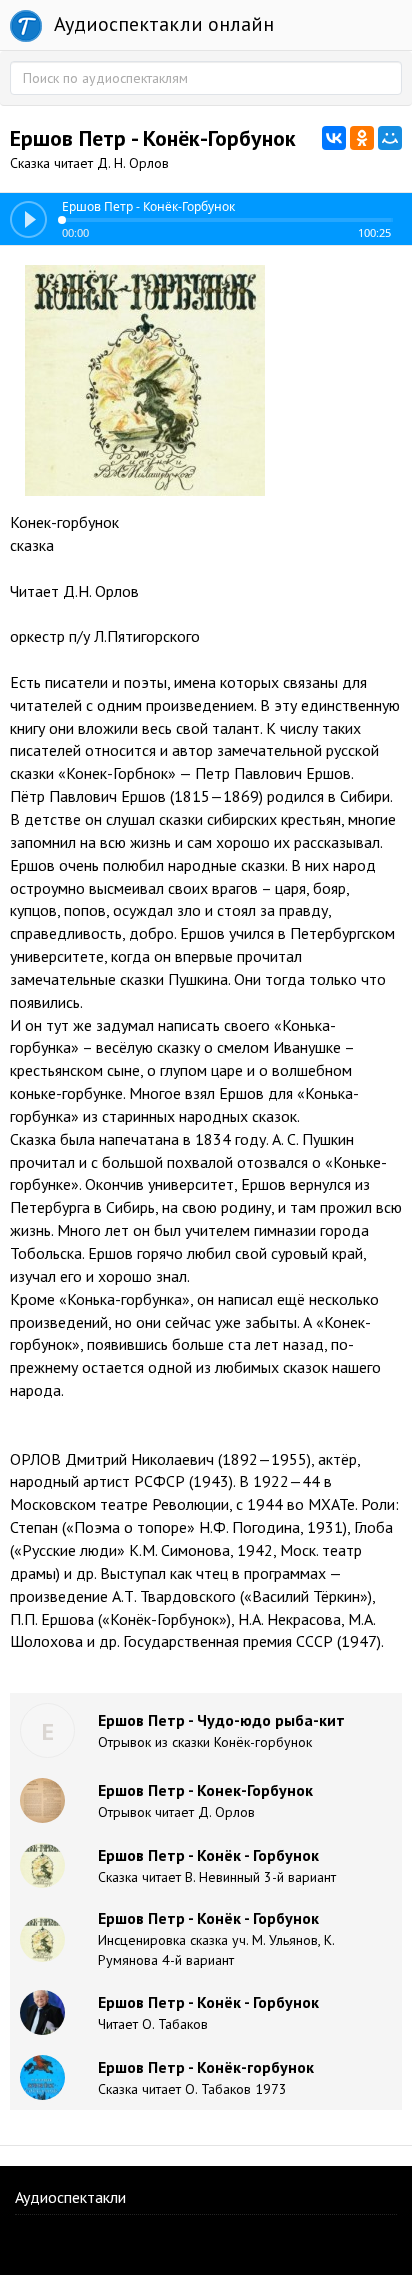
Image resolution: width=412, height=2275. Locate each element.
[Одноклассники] (362, 138)
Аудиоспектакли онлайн (161, 24)
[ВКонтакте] (334, 138)
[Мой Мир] (390, 138)
